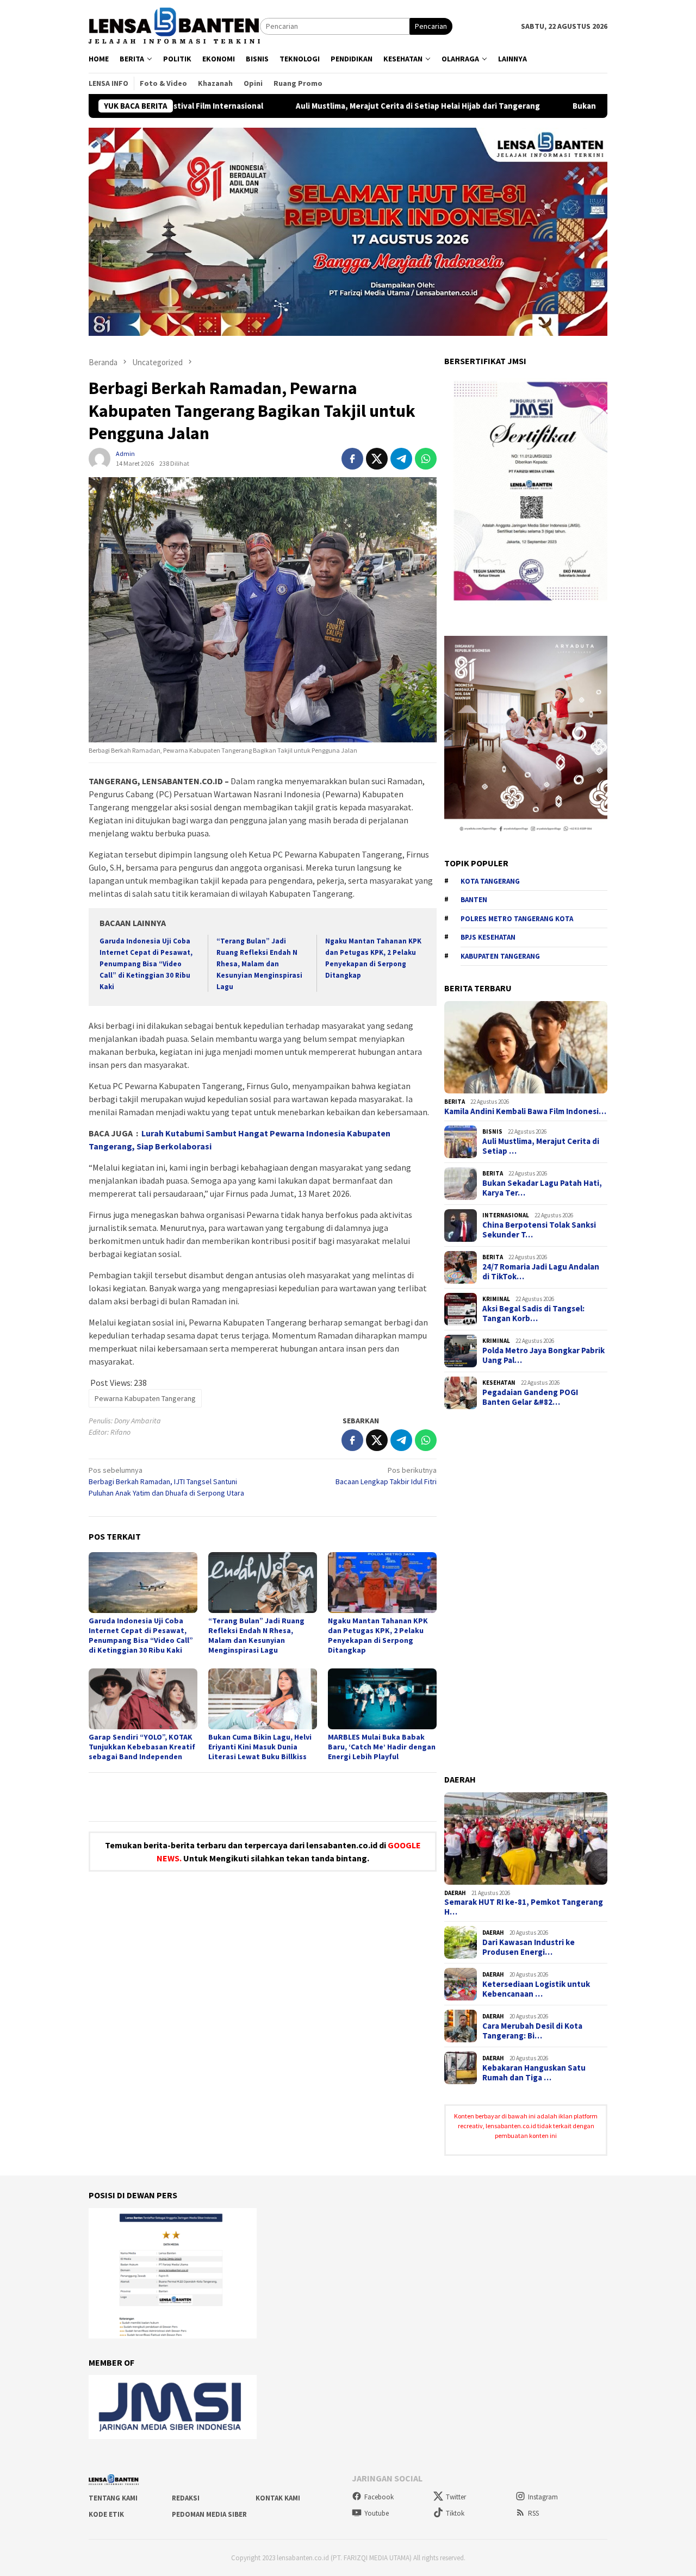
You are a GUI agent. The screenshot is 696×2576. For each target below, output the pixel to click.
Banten (474, 900)
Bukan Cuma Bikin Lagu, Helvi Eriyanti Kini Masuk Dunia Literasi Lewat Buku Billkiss (260, 1747)
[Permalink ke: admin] (100, 458)
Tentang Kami (113, 2498)
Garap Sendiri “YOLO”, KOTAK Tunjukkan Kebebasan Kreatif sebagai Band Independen (142, 1747)
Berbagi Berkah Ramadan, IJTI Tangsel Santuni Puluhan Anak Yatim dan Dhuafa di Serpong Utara (166, 1481)
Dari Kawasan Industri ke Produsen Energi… (529, 1947)
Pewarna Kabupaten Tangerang (145, 1398)
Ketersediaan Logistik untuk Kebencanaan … (536, 1989)
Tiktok (455, 2513)
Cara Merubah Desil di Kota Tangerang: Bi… (532, 2031)
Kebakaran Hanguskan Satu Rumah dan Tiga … (534, 2073)
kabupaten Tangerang (500, 956)
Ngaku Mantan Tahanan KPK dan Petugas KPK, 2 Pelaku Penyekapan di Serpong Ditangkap (378, 1635)
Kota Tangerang (490, 881)
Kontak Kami (278, 2498)
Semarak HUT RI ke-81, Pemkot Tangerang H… (524, 1907)
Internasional (506, 1215)
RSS (533, 2513)
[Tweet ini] (377, 459)
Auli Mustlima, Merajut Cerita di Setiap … (541, 1146)
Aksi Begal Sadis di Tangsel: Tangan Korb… (533, 1314)
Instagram (543, 2497)
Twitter (456, 2497)
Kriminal (496, 1299)
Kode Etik (106, 2514)
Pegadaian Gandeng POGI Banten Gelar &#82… (530, 1397)
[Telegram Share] (401, 459)
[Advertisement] (526, 1592)
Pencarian (431, 26)
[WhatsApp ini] (426, 459)
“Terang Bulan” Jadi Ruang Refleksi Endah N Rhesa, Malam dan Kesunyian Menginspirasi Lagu (259, 964)
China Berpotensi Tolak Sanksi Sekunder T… (539, 1230)
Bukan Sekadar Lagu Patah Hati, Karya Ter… (542, 1188)
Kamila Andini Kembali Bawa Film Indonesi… (525, 1111)
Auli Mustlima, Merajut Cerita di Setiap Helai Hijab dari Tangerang (321, 106)
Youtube (377, 2513)
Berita (455, 1102)
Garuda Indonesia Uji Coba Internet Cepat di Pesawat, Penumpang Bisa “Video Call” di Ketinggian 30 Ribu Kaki (146, 964)
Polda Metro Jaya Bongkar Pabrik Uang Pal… (543, 1355)
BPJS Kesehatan (488, 937)
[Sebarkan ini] (352, 459)
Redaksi (186, 2498)
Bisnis (492, 1131)
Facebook (379, 2497)
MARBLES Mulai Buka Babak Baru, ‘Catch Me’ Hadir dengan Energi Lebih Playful (382, 1747)
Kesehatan (499, 1383)
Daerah (455, 1893)
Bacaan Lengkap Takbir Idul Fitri (386, 1476)
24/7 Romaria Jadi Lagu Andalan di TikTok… (541, 1272)
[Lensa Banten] (174, 26)
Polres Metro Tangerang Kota (517, 919)
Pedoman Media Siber (209, 2514)
